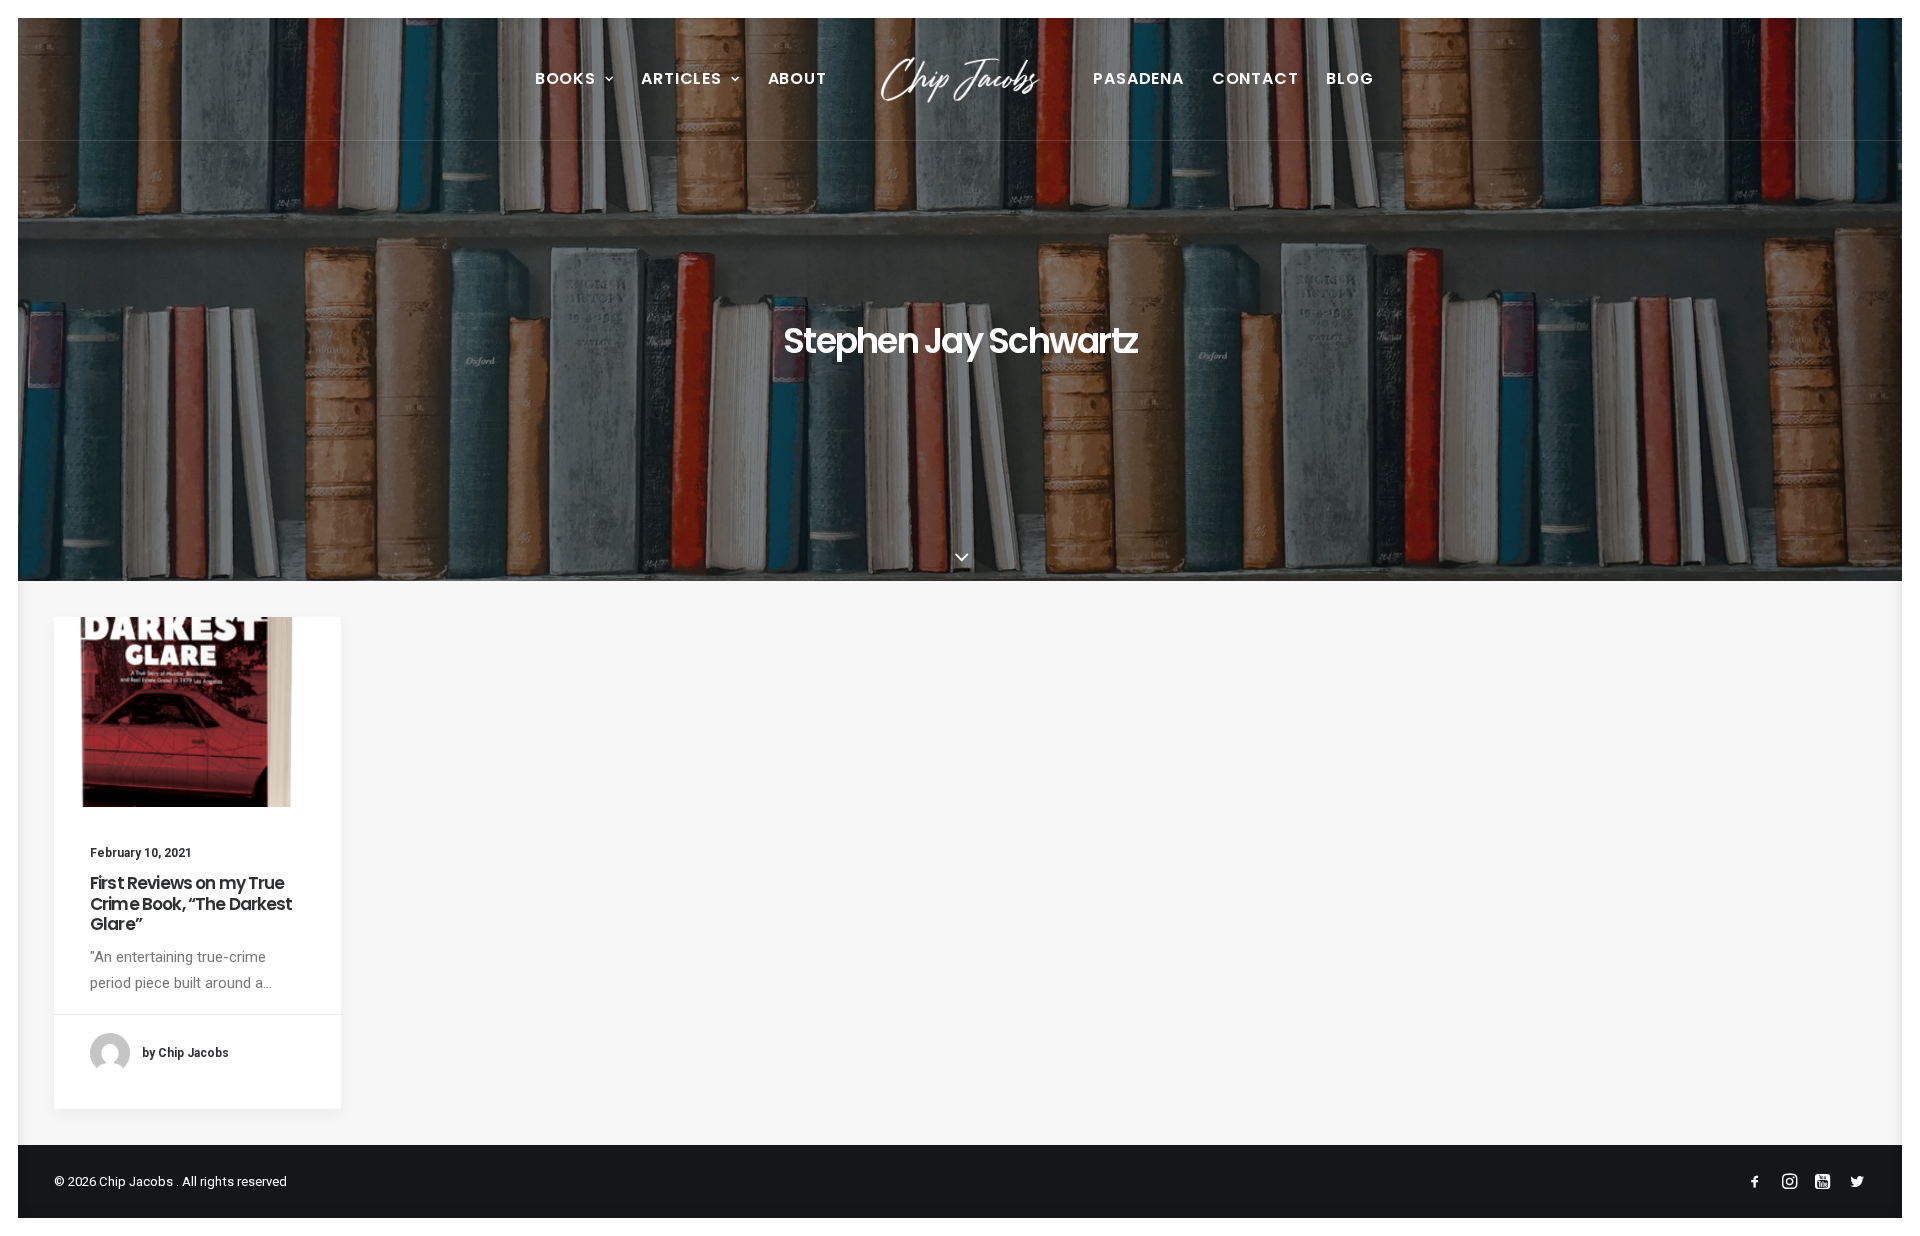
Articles (681, 78)
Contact (1255, 78)
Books (565, 78)
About (797, 78)
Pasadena (1138, 78)
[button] (197, 712)
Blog (1349, 78)
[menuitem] (574, 79)
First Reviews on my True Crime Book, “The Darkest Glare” (191, 903)
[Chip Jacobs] (960, 79)
